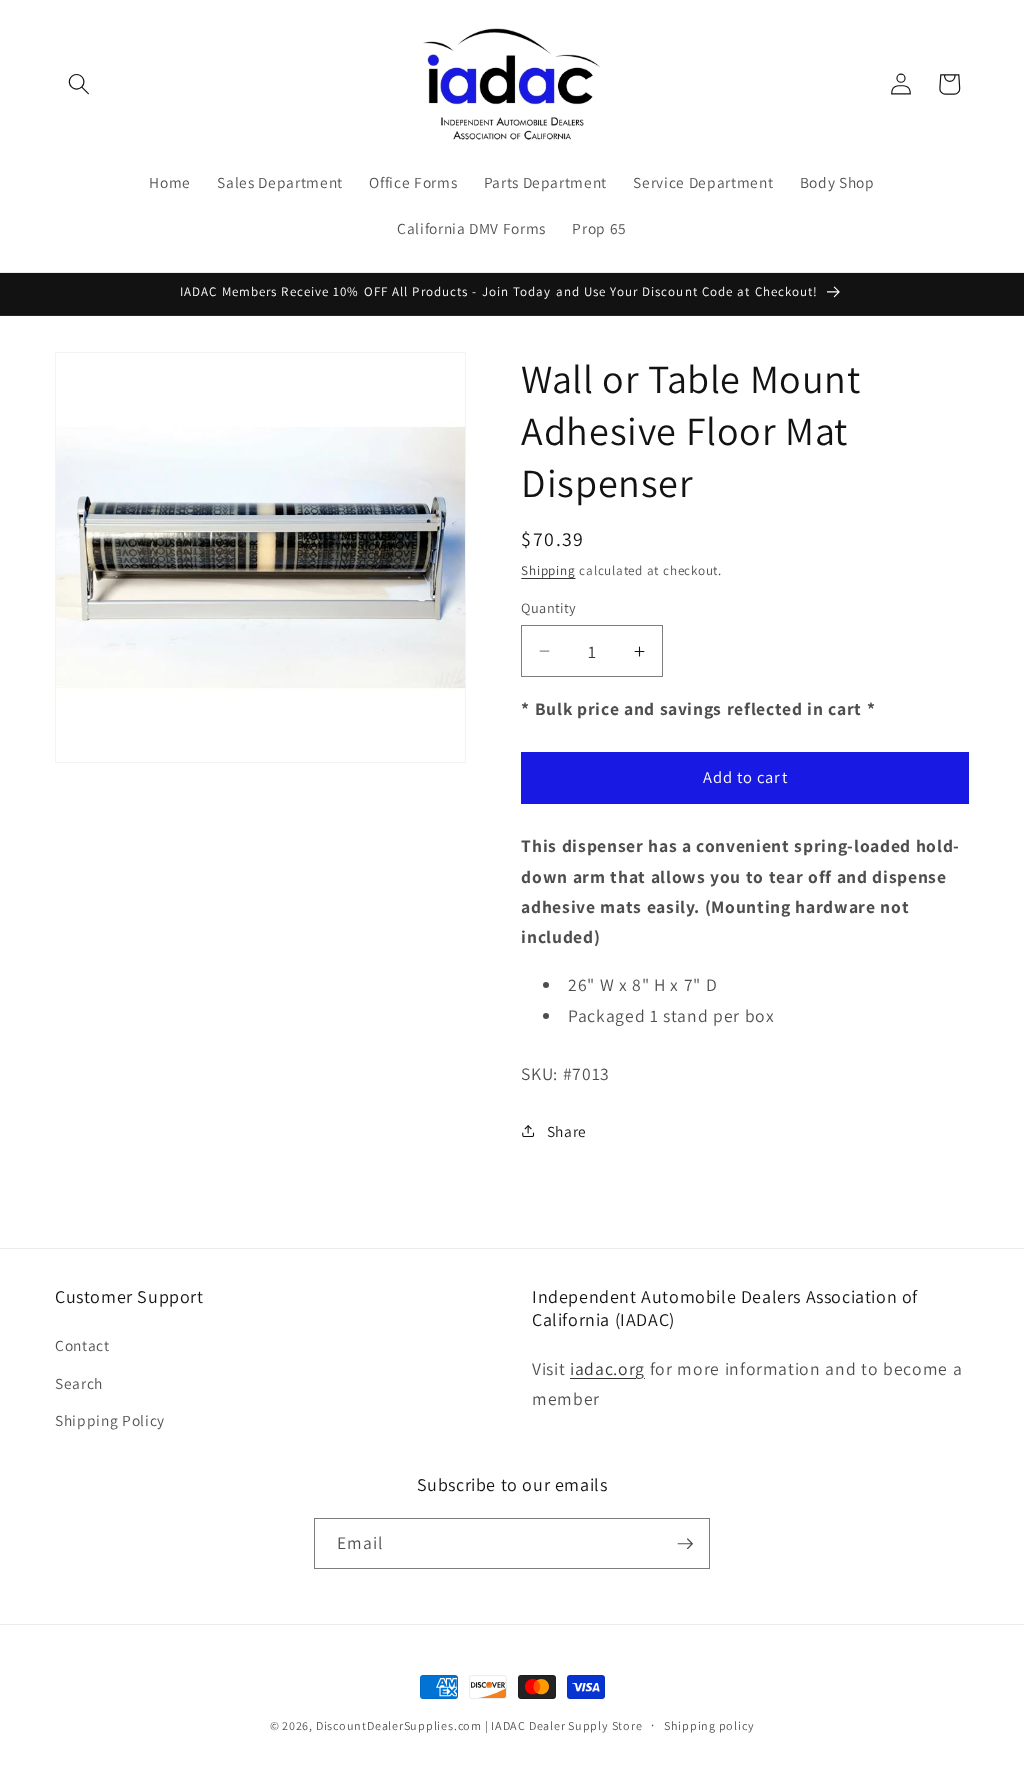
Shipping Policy (110, 1420)
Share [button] (567, 1131)
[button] (79, 84)
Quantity (549, 607)
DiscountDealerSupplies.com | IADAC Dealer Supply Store (479, 1725)
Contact (82, 1345)
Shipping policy (709, 1725)
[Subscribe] (685, 1544)
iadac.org (607, 1368)
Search (79, 1383)
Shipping (548, 570)
